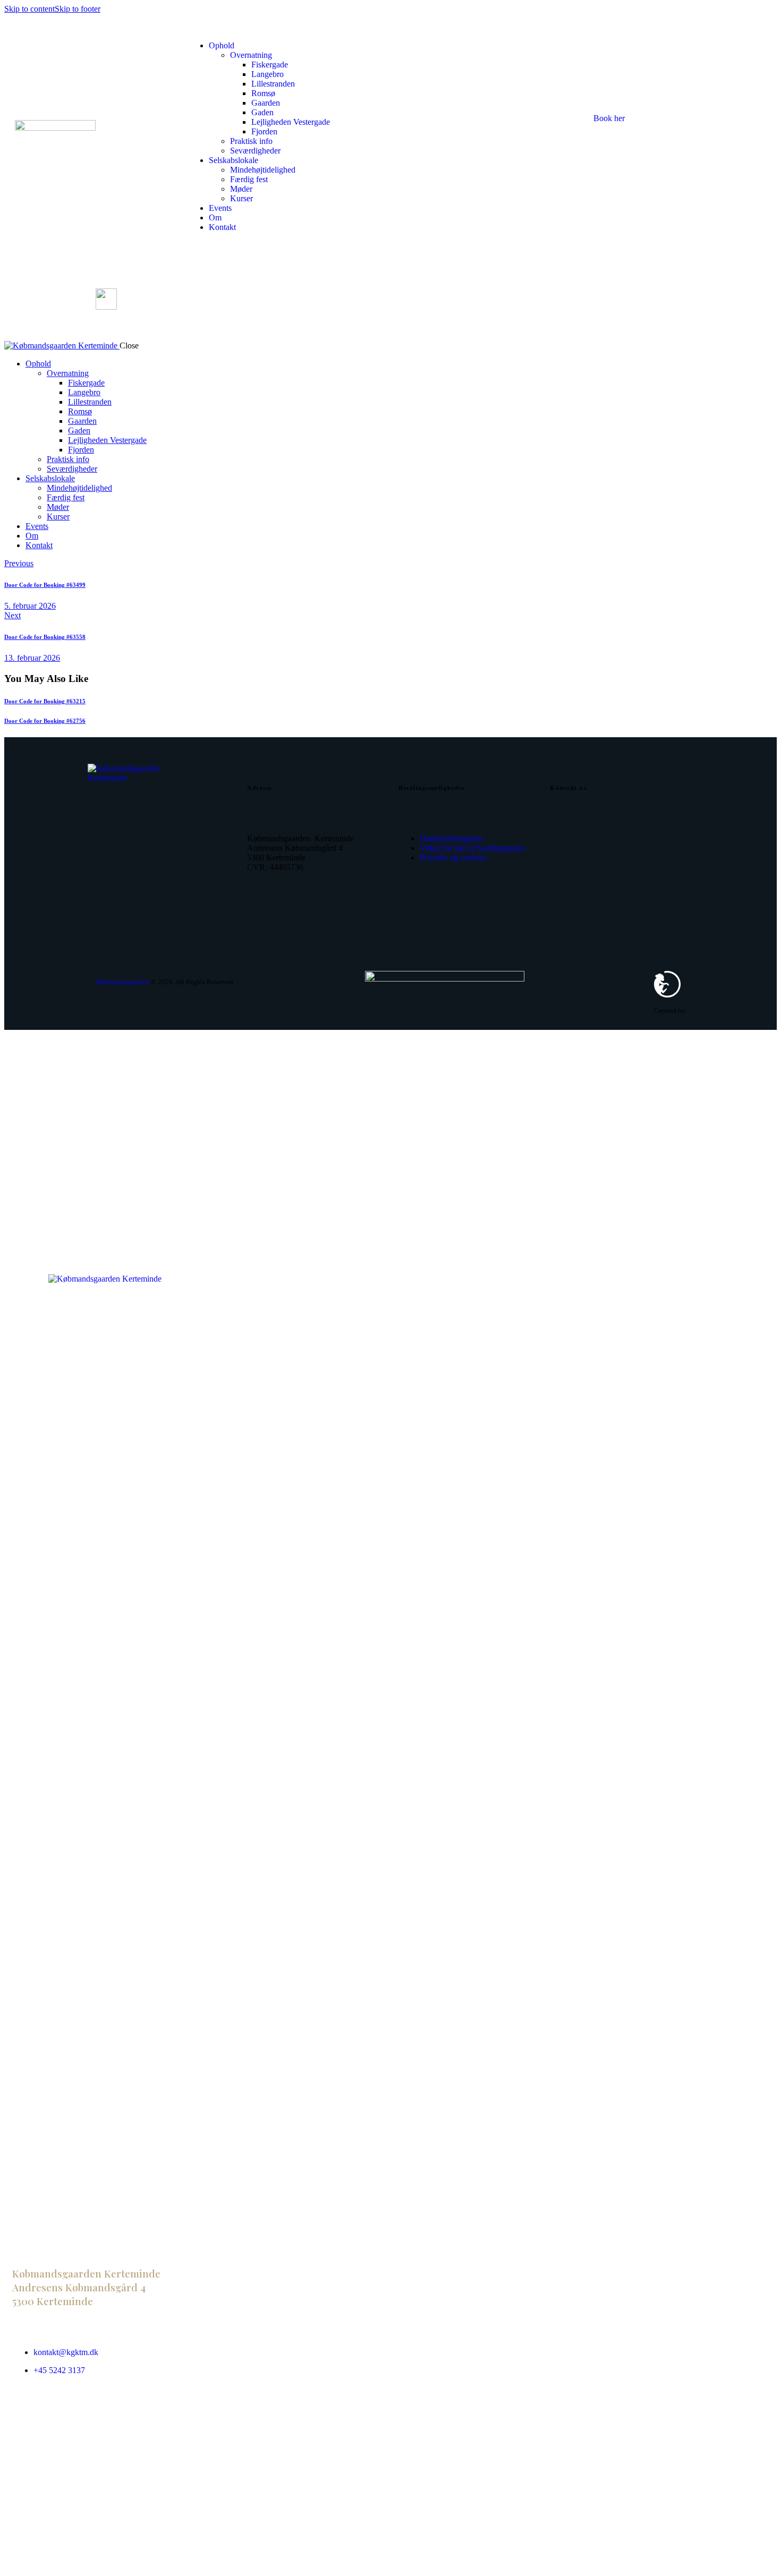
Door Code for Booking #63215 (45, 701)
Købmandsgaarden (122, 982)
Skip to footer (78, 9)
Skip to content (29, 9)
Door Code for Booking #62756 (45, 721)
